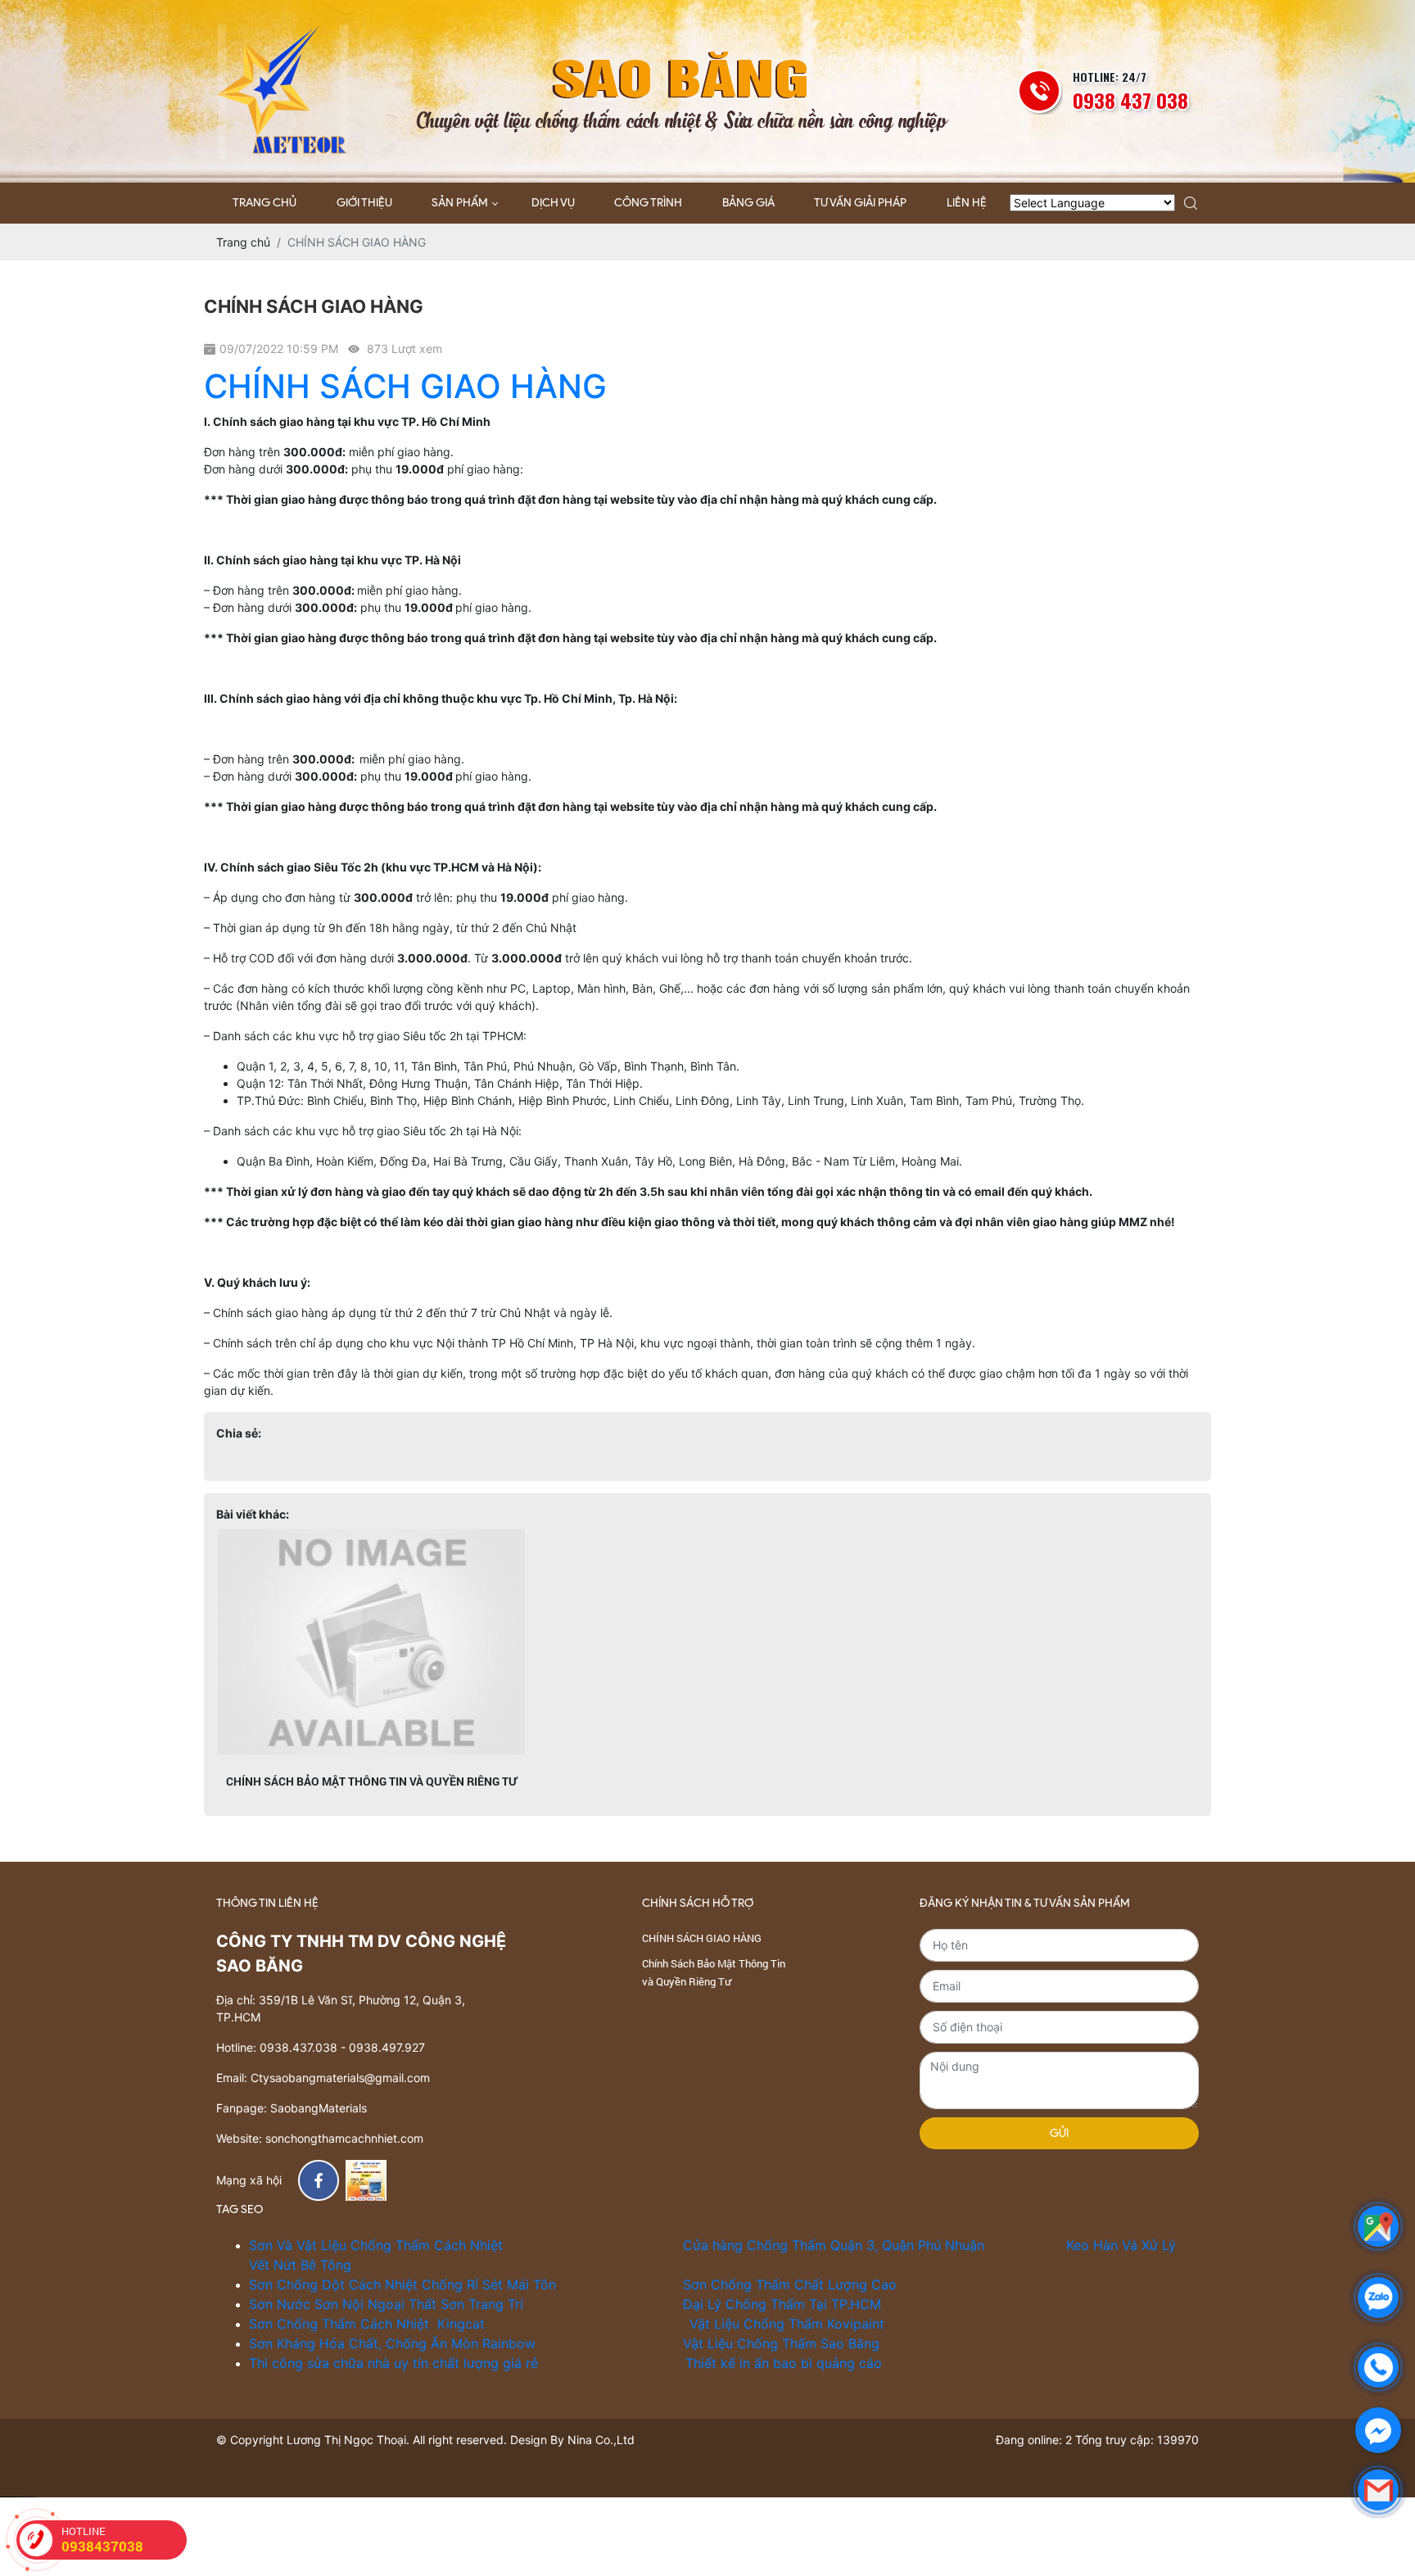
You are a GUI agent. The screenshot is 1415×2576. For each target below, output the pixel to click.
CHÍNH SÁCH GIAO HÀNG (405, 386)
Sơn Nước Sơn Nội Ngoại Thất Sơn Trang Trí (388, 2304)
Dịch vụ (553, 203)
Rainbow (511, 2343)
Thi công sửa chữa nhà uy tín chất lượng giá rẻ (393, 2363)
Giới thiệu (364, 203)
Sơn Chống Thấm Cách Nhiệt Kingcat (367, 2324)
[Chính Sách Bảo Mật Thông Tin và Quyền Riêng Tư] (372, 1642)
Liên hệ (967, 203)
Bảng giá (748, 203)
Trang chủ (264, 203)
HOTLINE (102, 2540)
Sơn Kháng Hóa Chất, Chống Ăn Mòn (366, 2343)
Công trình (648, 203)
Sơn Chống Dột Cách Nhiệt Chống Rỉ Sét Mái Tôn (407, 2284)
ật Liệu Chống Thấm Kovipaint (791, 2324)
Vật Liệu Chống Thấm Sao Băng (781, 2343)
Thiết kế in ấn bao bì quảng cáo (786, 2363)
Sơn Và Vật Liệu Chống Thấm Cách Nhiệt (378, 2245)
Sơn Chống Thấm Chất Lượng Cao (790, 2284)
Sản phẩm (460, 203)
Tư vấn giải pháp (860, 203)
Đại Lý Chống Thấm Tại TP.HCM (782, 2304)
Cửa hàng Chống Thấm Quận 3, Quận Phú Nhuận (834, 2245)
